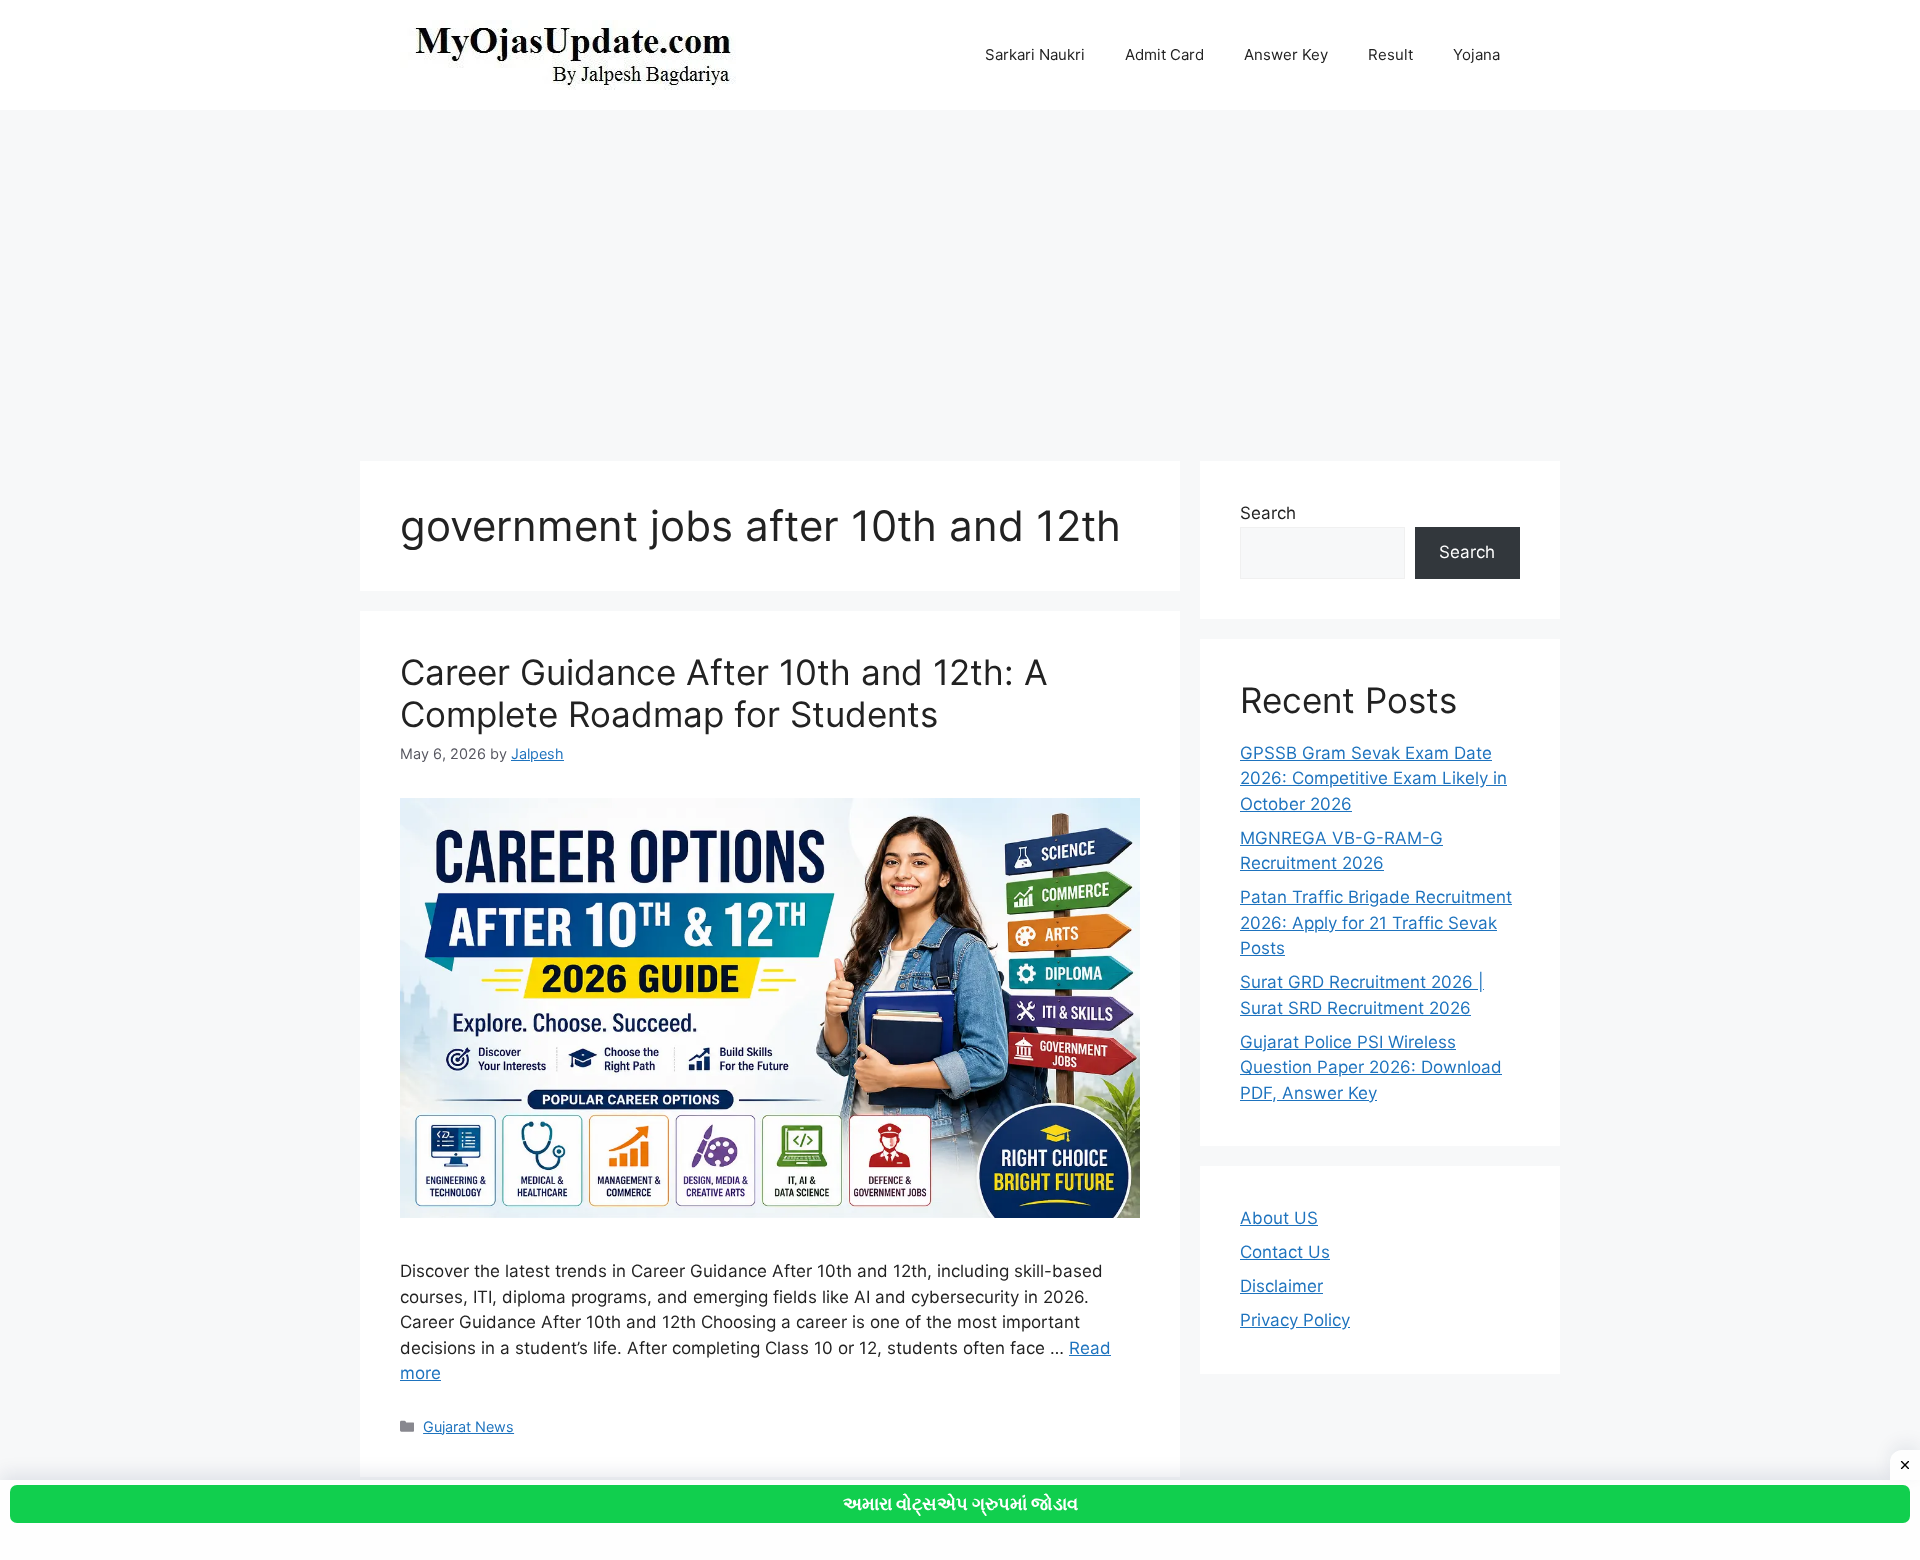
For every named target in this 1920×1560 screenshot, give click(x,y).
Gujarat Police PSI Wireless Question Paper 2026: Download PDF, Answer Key (1371, 1067)
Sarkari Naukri (1035, 54)
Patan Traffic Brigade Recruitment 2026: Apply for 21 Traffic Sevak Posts (1376, 922)
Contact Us (1285, 1252)
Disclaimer (1281, 1286)
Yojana (1476, 54)
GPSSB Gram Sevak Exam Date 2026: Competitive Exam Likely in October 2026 (1373, 778)
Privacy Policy (1295, 1320)
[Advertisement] (960, 276)
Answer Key (1286, 54)
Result (1390, 54)
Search (1268, 513)
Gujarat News (468, 1426)
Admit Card (1164, 54)
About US (1279, 1218)
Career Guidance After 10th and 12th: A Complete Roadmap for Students (724, 693)
